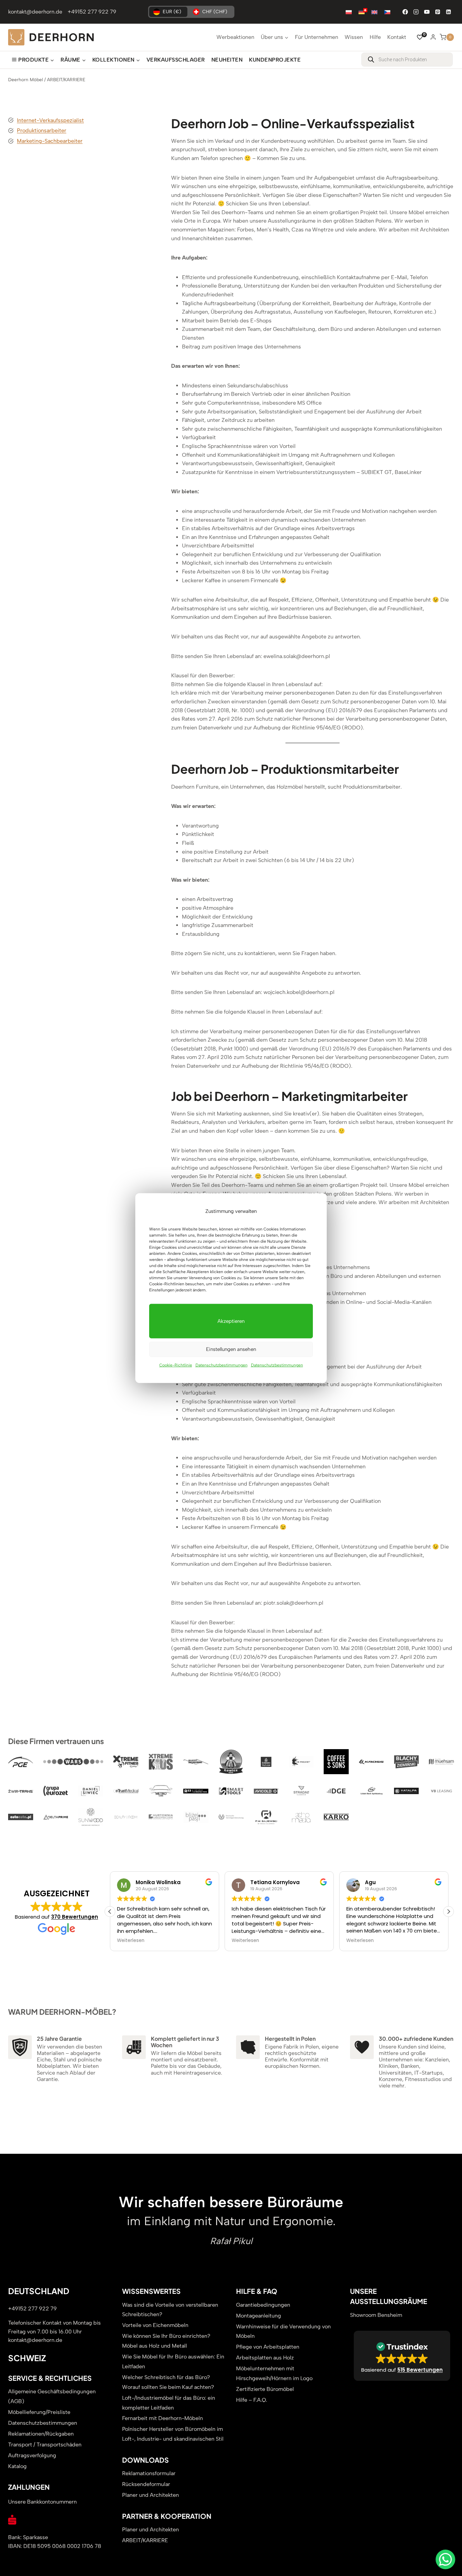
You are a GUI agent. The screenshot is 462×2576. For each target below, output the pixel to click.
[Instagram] (416, 12)
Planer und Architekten (151, 2495)
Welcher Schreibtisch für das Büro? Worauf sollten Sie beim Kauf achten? (168, 2382)
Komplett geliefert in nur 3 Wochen (185, 2041)
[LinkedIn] (448, 12)
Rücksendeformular (146, 2484)
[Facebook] (405, 12)
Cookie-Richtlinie (176, 1365)
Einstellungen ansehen (231, 1349)
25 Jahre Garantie (59, 2038)
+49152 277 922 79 (92, 12)
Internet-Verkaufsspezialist (50, 120)
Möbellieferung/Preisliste (39, 2412)
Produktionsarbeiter (42, 130)
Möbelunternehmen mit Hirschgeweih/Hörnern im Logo (274, 2373)
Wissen (354, 37)
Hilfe (375, 37)
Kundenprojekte (275, 60)
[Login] (433, 37)
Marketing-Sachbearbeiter (50, 141)
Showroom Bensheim (376, 2315)
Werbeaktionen (235, 37)
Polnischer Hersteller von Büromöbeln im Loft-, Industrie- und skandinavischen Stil (173, 2434)
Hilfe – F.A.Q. (252, 2400)
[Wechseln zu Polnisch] (349, 12)
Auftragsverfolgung (32, 2455)
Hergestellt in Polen (290, 2038)
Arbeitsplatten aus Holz (265, 2358)
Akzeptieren (231, 1321)
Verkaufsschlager (176, 60)
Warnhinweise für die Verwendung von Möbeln (283, 2331)
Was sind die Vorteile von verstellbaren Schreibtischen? (170, 2309)
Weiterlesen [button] (131, 1941)
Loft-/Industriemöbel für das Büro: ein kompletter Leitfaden (169, 2402)
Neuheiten (227, 60)
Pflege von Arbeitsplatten (268, 2347)
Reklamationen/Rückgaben (41, 2434)
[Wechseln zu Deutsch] (362, 12)
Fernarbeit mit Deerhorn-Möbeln (163, 2418)
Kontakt (397, 37)
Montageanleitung (259, 2315)
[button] (448, 1911)
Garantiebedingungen (263, 2304)
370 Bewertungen (75, 1916)
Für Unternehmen (317, 37)
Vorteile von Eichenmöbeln (155, 2325)
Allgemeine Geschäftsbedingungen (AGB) (52, 2396)
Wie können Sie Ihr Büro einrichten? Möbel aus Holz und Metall (166, 2341)
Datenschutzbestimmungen (222, 1365)
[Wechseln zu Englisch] (374, 12)
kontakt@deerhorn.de (35, 12)
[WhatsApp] (445, 2559)
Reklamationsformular (149, 2473)
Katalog (17, 2466)
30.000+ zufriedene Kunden (416, 2038)
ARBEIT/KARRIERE (145, 2540)
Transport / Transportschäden (45, 2445)
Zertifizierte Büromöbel (265, 2389)
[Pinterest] (438, 12)
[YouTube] (427, 12)
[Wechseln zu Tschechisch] (387, 12)
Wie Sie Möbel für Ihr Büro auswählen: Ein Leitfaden (173, 2362)
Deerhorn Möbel (26, 80)
